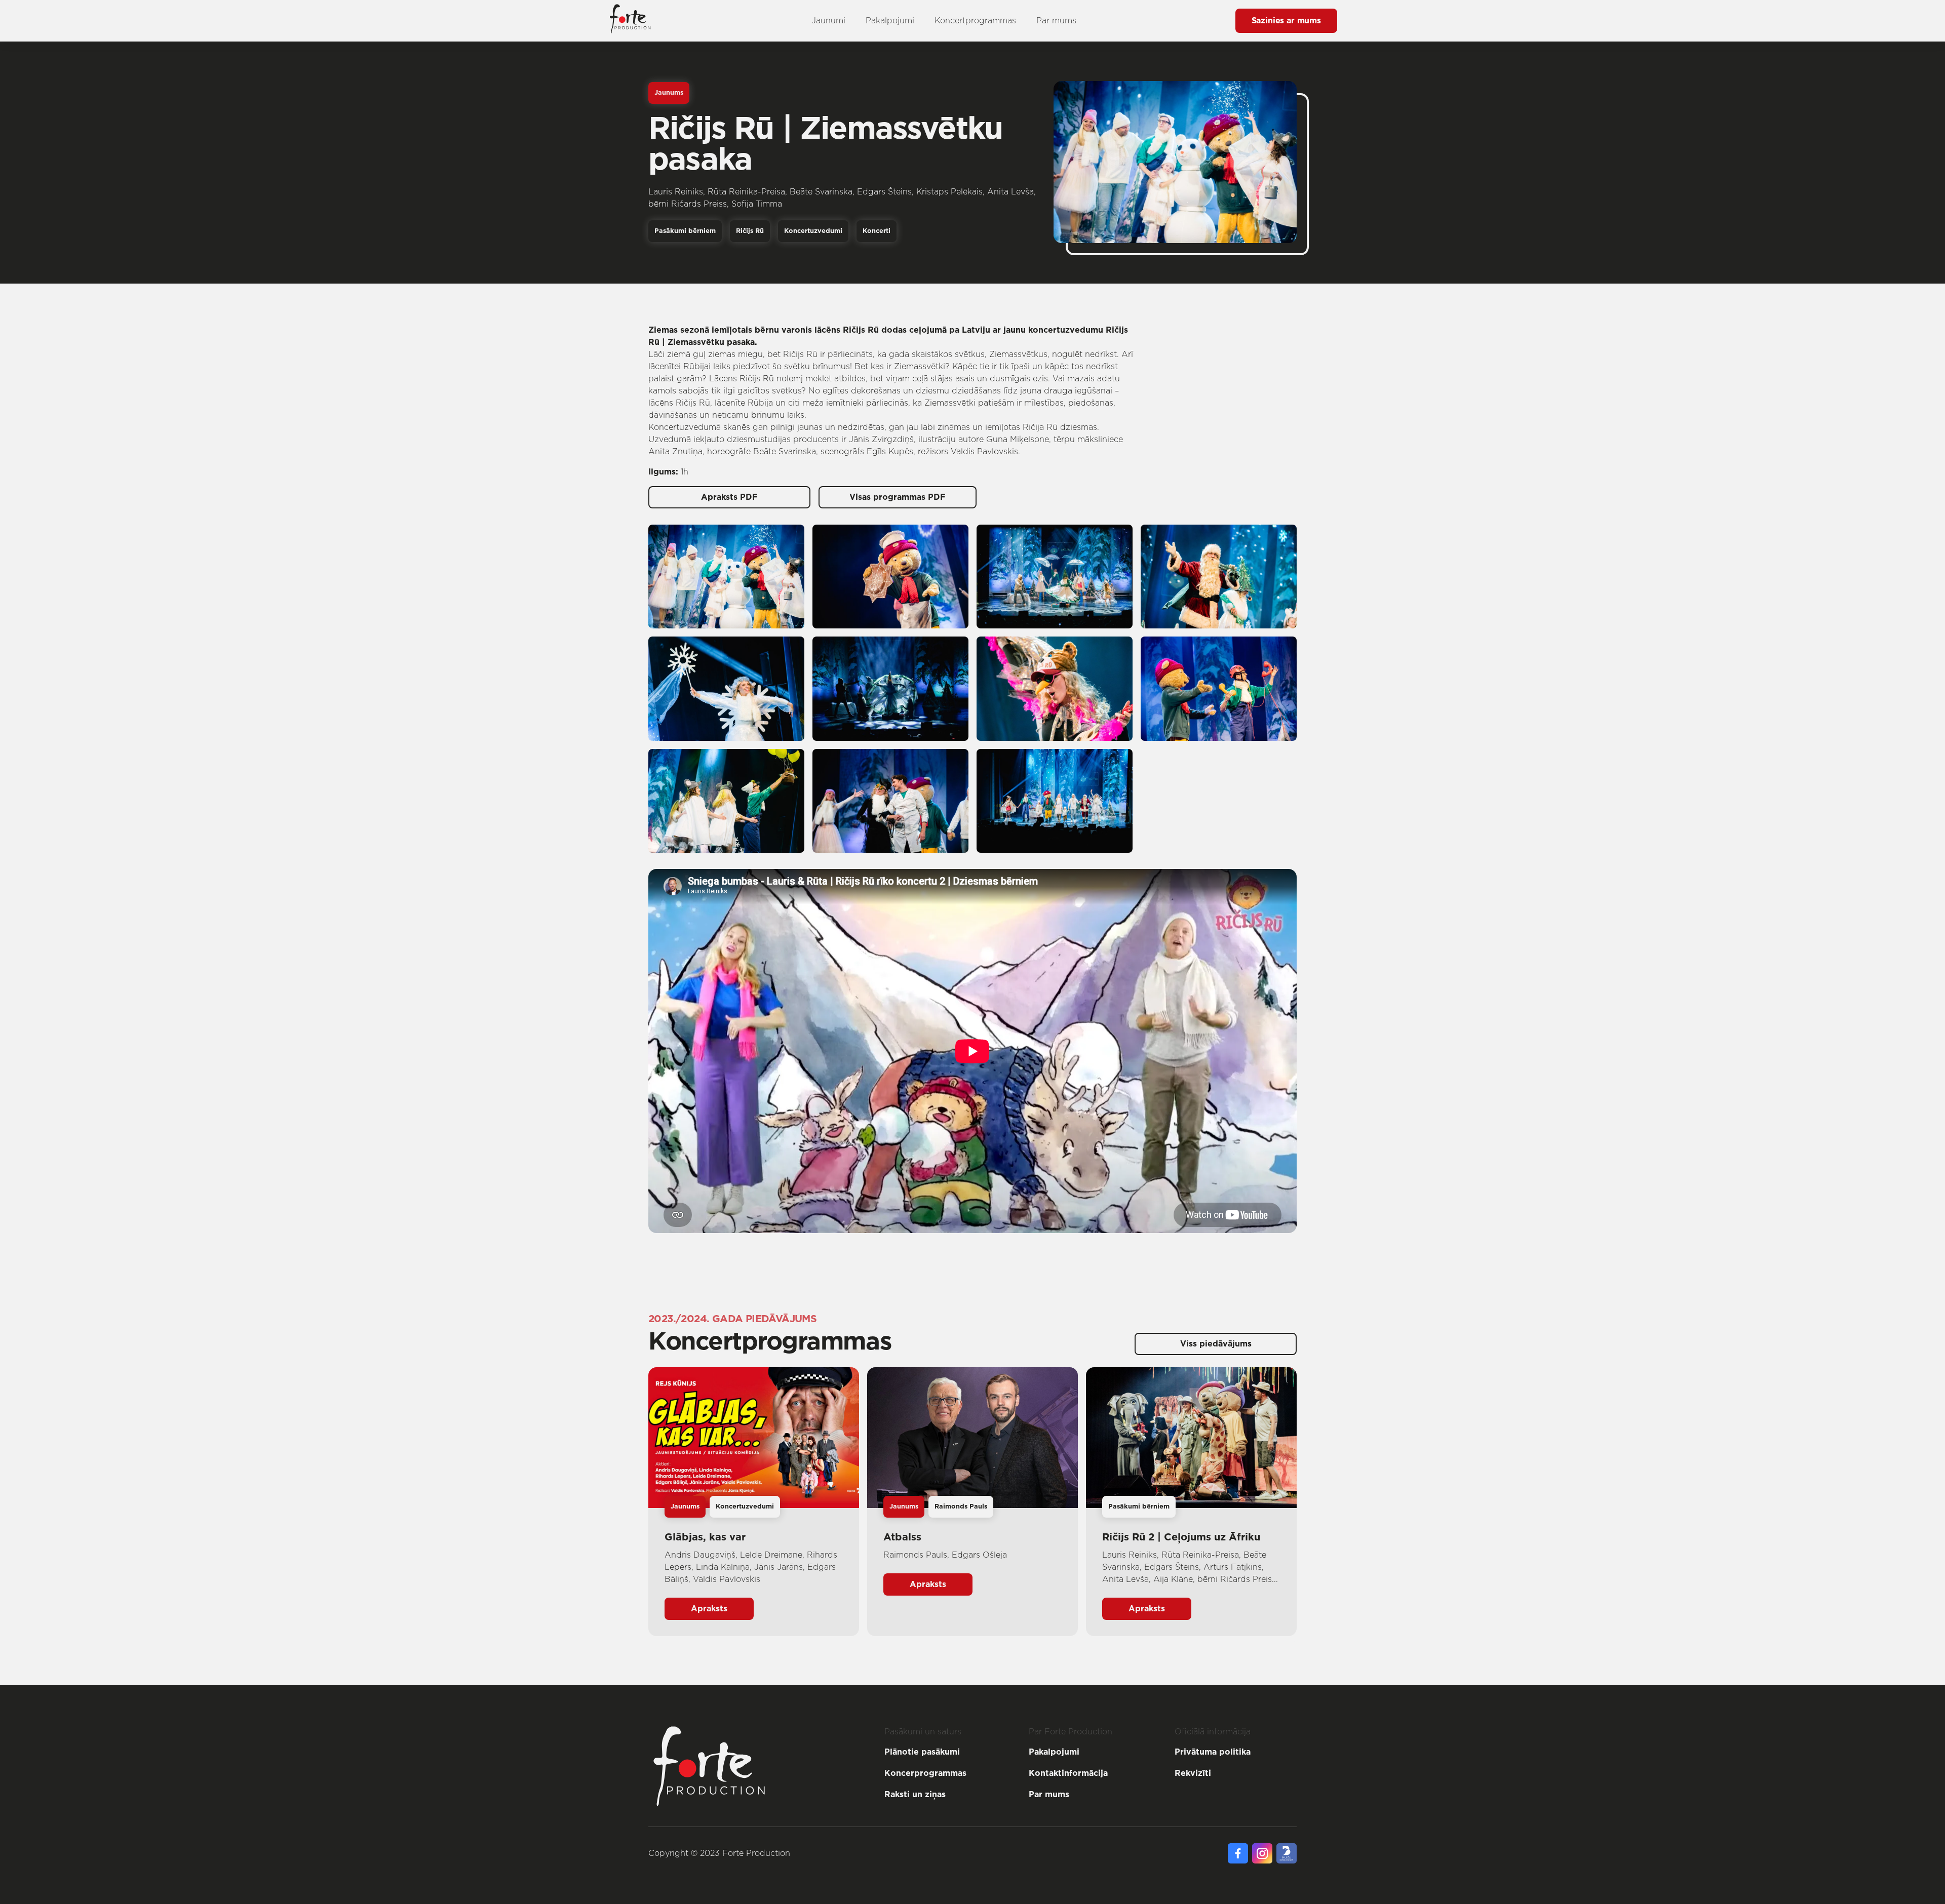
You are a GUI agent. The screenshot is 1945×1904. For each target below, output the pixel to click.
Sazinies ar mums (1286, 21)
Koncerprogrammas (925, 1773)
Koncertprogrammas (975, 21)
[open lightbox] (726, 577)
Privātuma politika (1213, 1752)
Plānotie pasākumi (922, 1752)
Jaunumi (828, 21)
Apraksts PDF (729, 497)
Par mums (1056, 21)
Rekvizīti (1193, 1773)
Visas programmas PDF (898, 497)
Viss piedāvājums (1216, 1344)
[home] (630, 21)
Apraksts (709, 1609)
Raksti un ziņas (915, 1795)
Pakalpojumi (890, 21)
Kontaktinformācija (1068, 1773)
